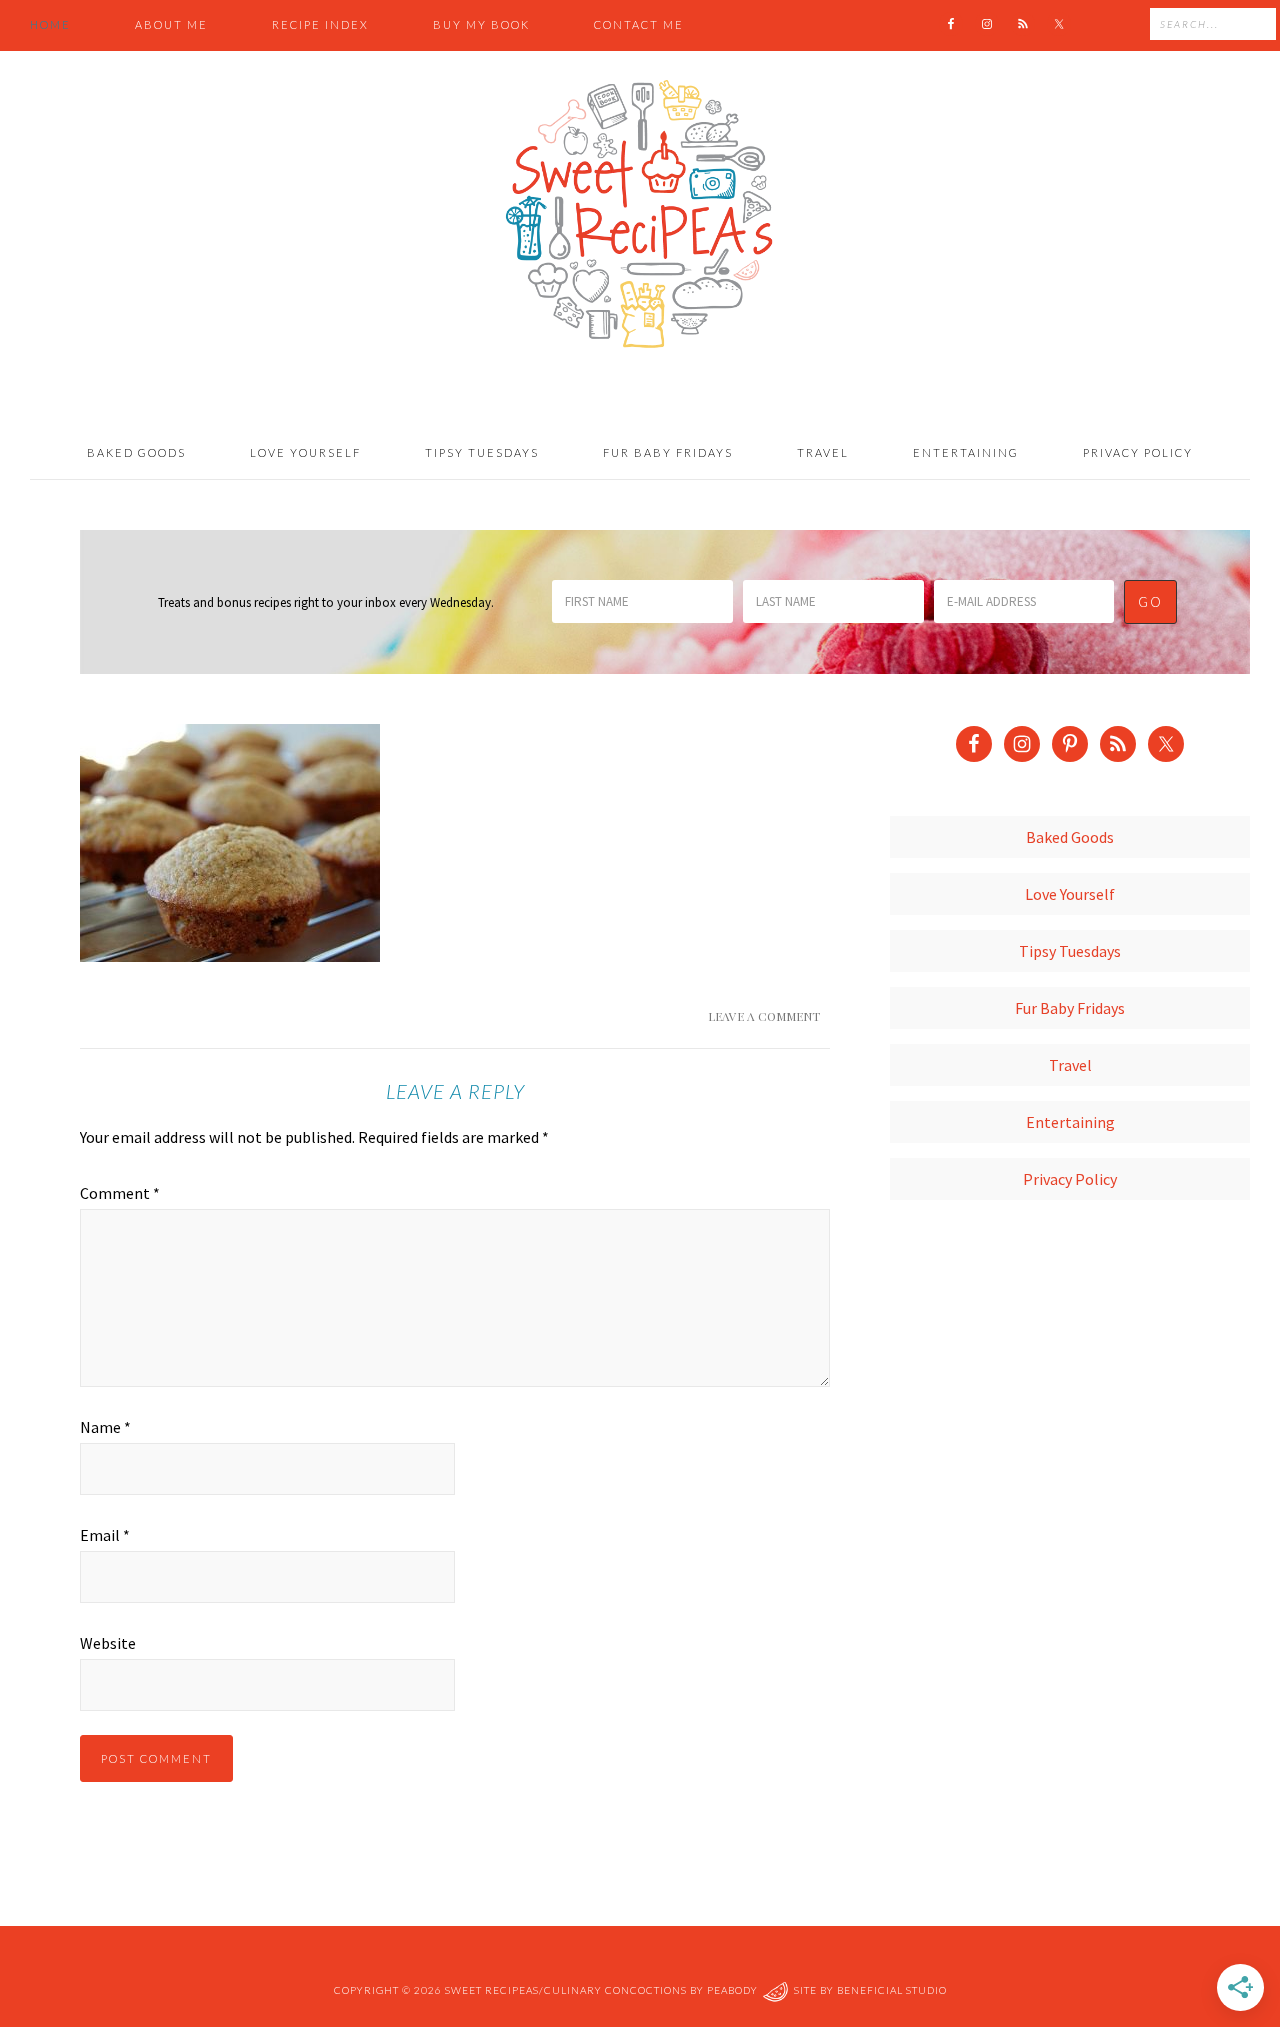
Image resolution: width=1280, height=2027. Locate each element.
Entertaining (1070, 1122)
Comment (120, 1193)
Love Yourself (1070, 894)
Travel (1070, 1065)
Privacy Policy (1070, 1179)
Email (105, 1535)
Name (105, 1427)
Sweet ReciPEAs (640, 215)
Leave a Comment (764, 1016)
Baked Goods (1070, 837)
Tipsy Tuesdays (1070, 951)
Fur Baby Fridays (1070, 1008)
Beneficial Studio (892, 1990)
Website (108, 1643)
